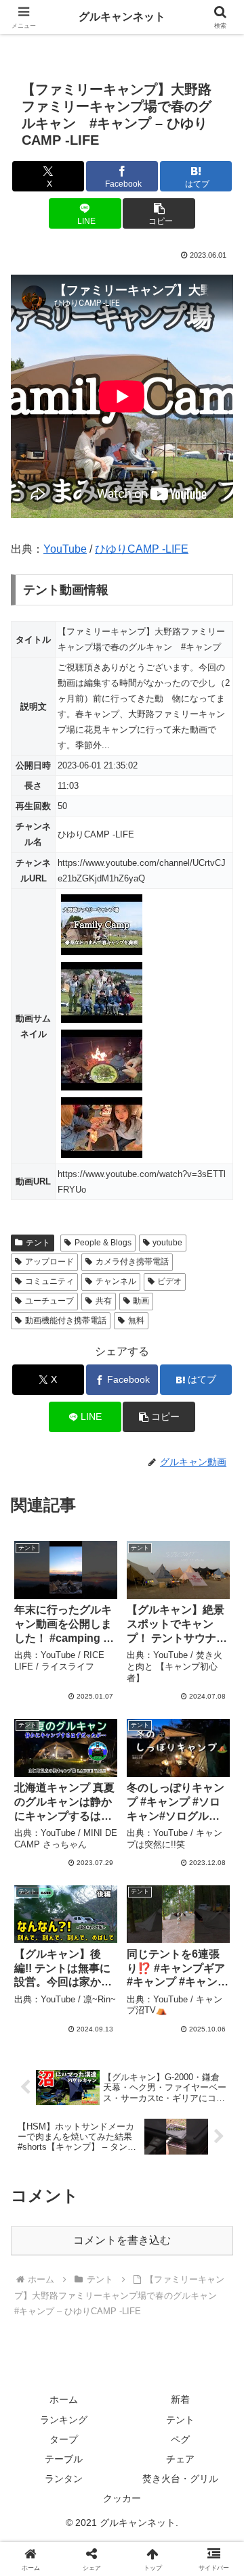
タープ (64, 2439)
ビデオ (169, 1281)
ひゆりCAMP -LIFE (142, 549)
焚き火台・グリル (180, 2479)
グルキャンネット (122, 17)
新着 (180, 2399)
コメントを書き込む (122, 2240)
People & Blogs (103, 1243)
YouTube (65, 549)
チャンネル (116, 1281)
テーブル (64, 2459)
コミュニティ (49, 1281)
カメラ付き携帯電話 (132, 1262)
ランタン (64, 2479)
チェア (180, 2459)
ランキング (64, 2420)
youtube (167, 1243)
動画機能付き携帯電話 (66, 1320)
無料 (136, 1320)
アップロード (49, 1262)
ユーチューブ (49, 1301)
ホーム (64, 2399)
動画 (141, 1301)
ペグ (180, 2439)
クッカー (122, 2498)
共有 (104, 1301)
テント (38, 1243)
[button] (159, 213)
